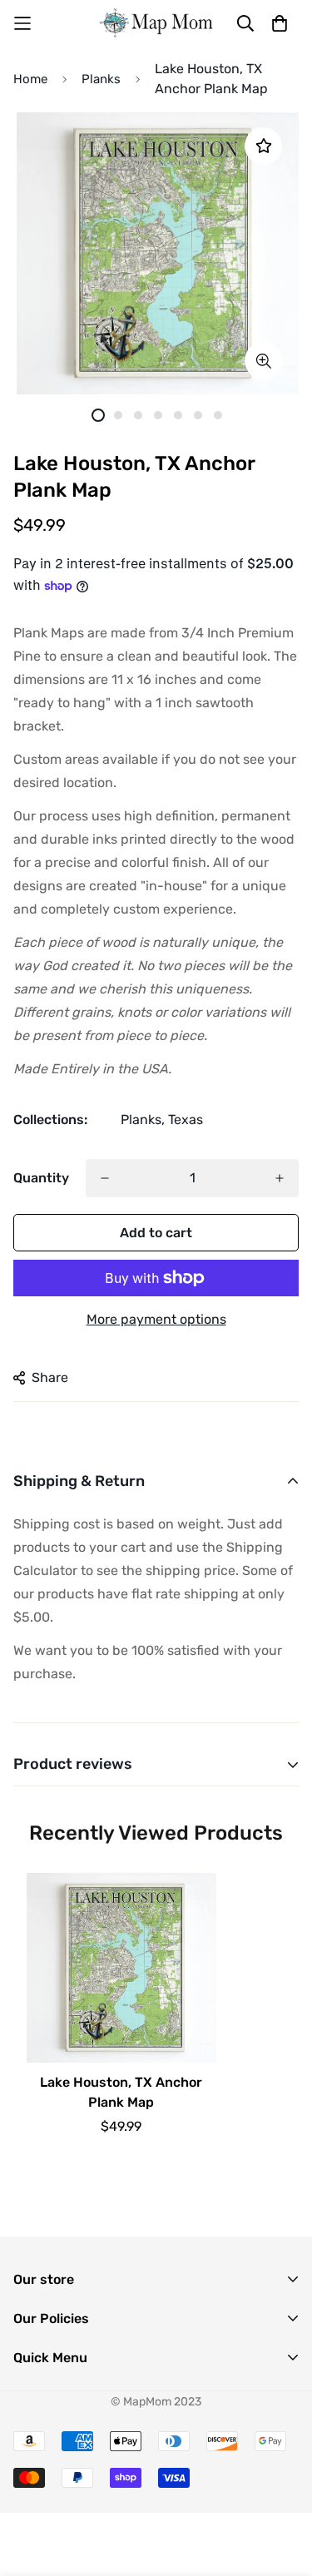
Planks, (143, 1120)
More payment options (156, 1319)
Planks (101, 79)
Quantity (41, 1178)
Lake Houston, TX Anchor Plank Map (121, 2092)
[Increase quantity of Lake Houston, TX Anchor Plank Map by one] (280, 1178)
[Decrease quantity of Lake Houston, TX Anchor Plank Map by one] (105, 1178)
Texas (186, 1120)
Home (30, 79)
